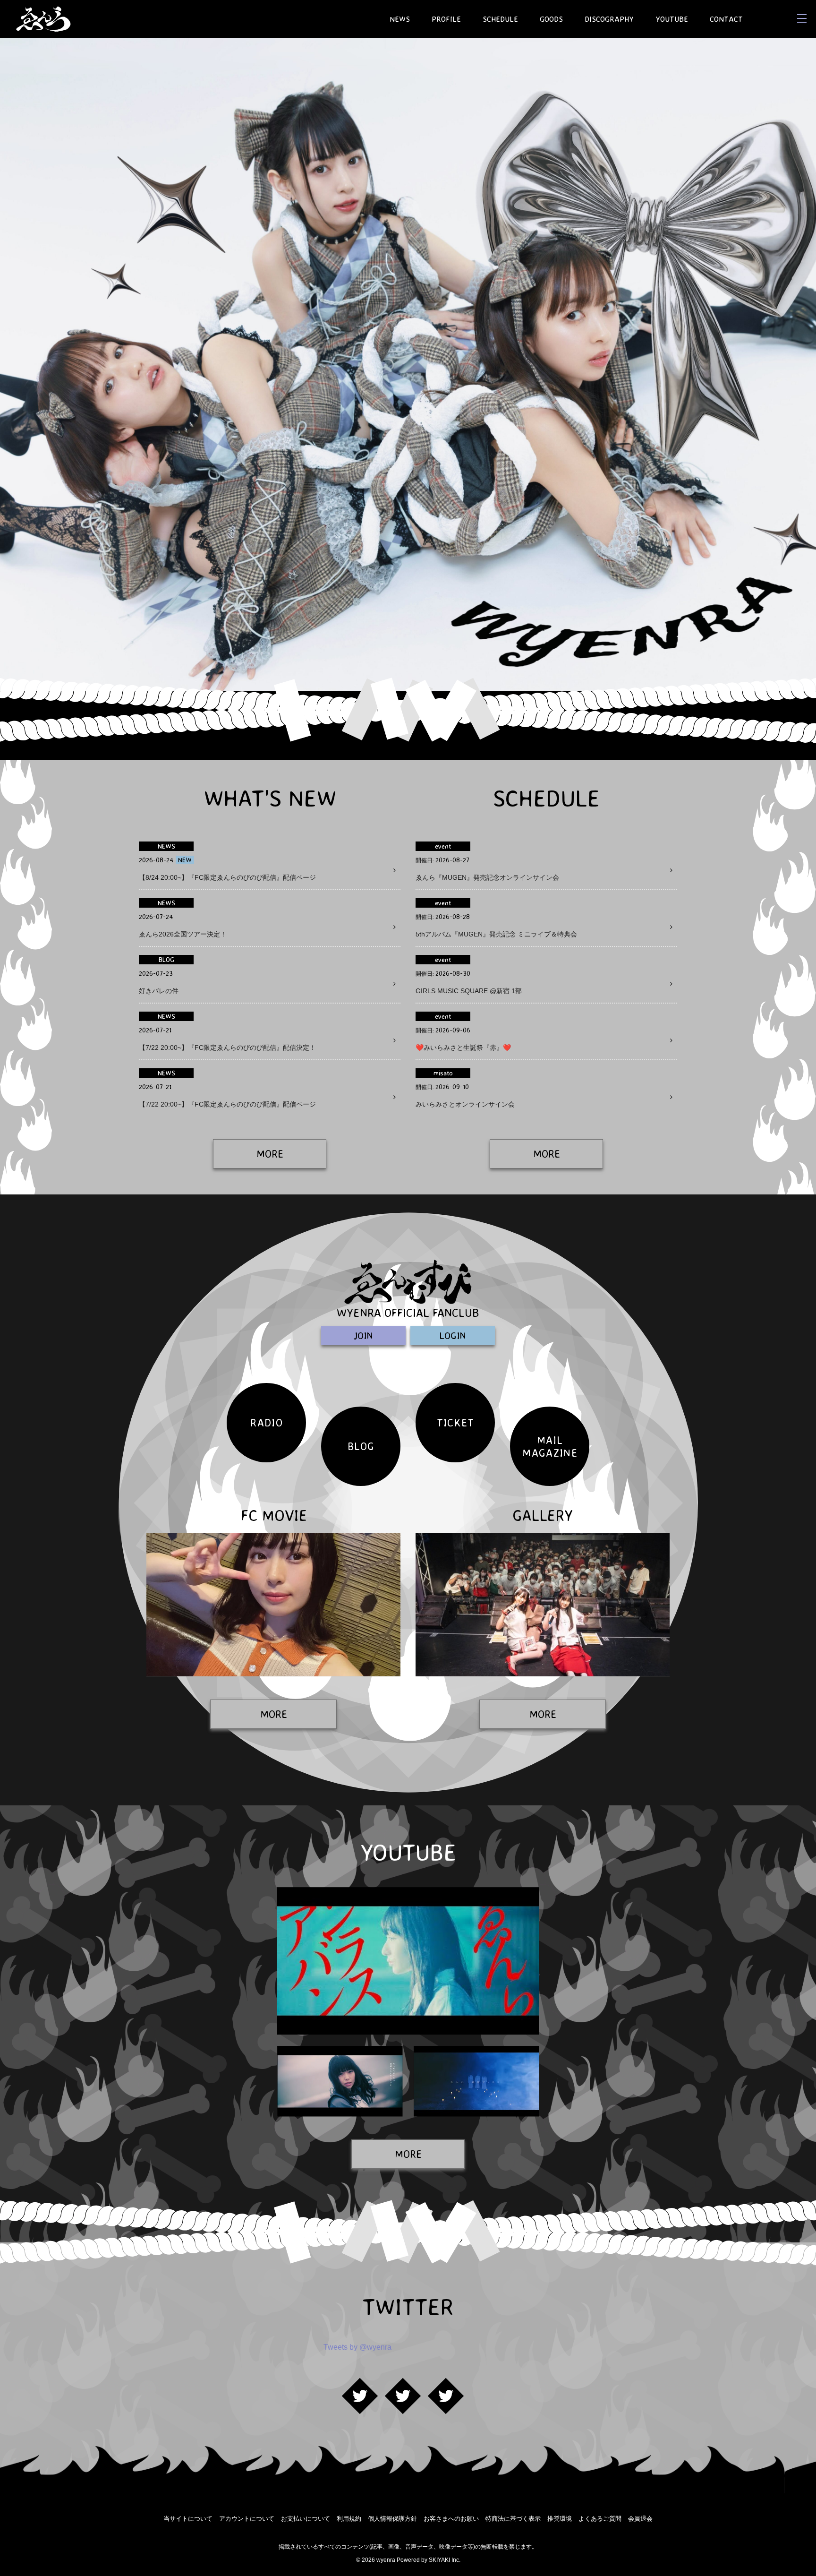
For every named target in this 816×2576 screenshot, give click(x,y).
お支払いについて (306, 2519)
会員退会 (640, 2519)
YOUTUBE (672, 19)
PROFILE (446, 19)
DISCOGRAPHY (609, 19)
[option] (408, 364)
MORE (270, 1154)
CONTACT (726, 19)
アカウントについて (247, 2519)
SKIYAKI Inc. (445, 2560)
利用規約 (349, 2519)
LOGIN (453, 1335)
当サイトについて (188, 2519)
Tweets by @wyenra (357, 2347)
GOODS (551, 19)
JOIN (363, 1335)
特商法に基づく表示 (513, 2519)
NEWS (400, 19)
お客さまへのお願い (451, 2519)
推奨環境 (560, 2519)
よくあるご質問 (600, 2519)
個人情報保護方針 (392, 2519)
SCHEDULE (500, 19)
